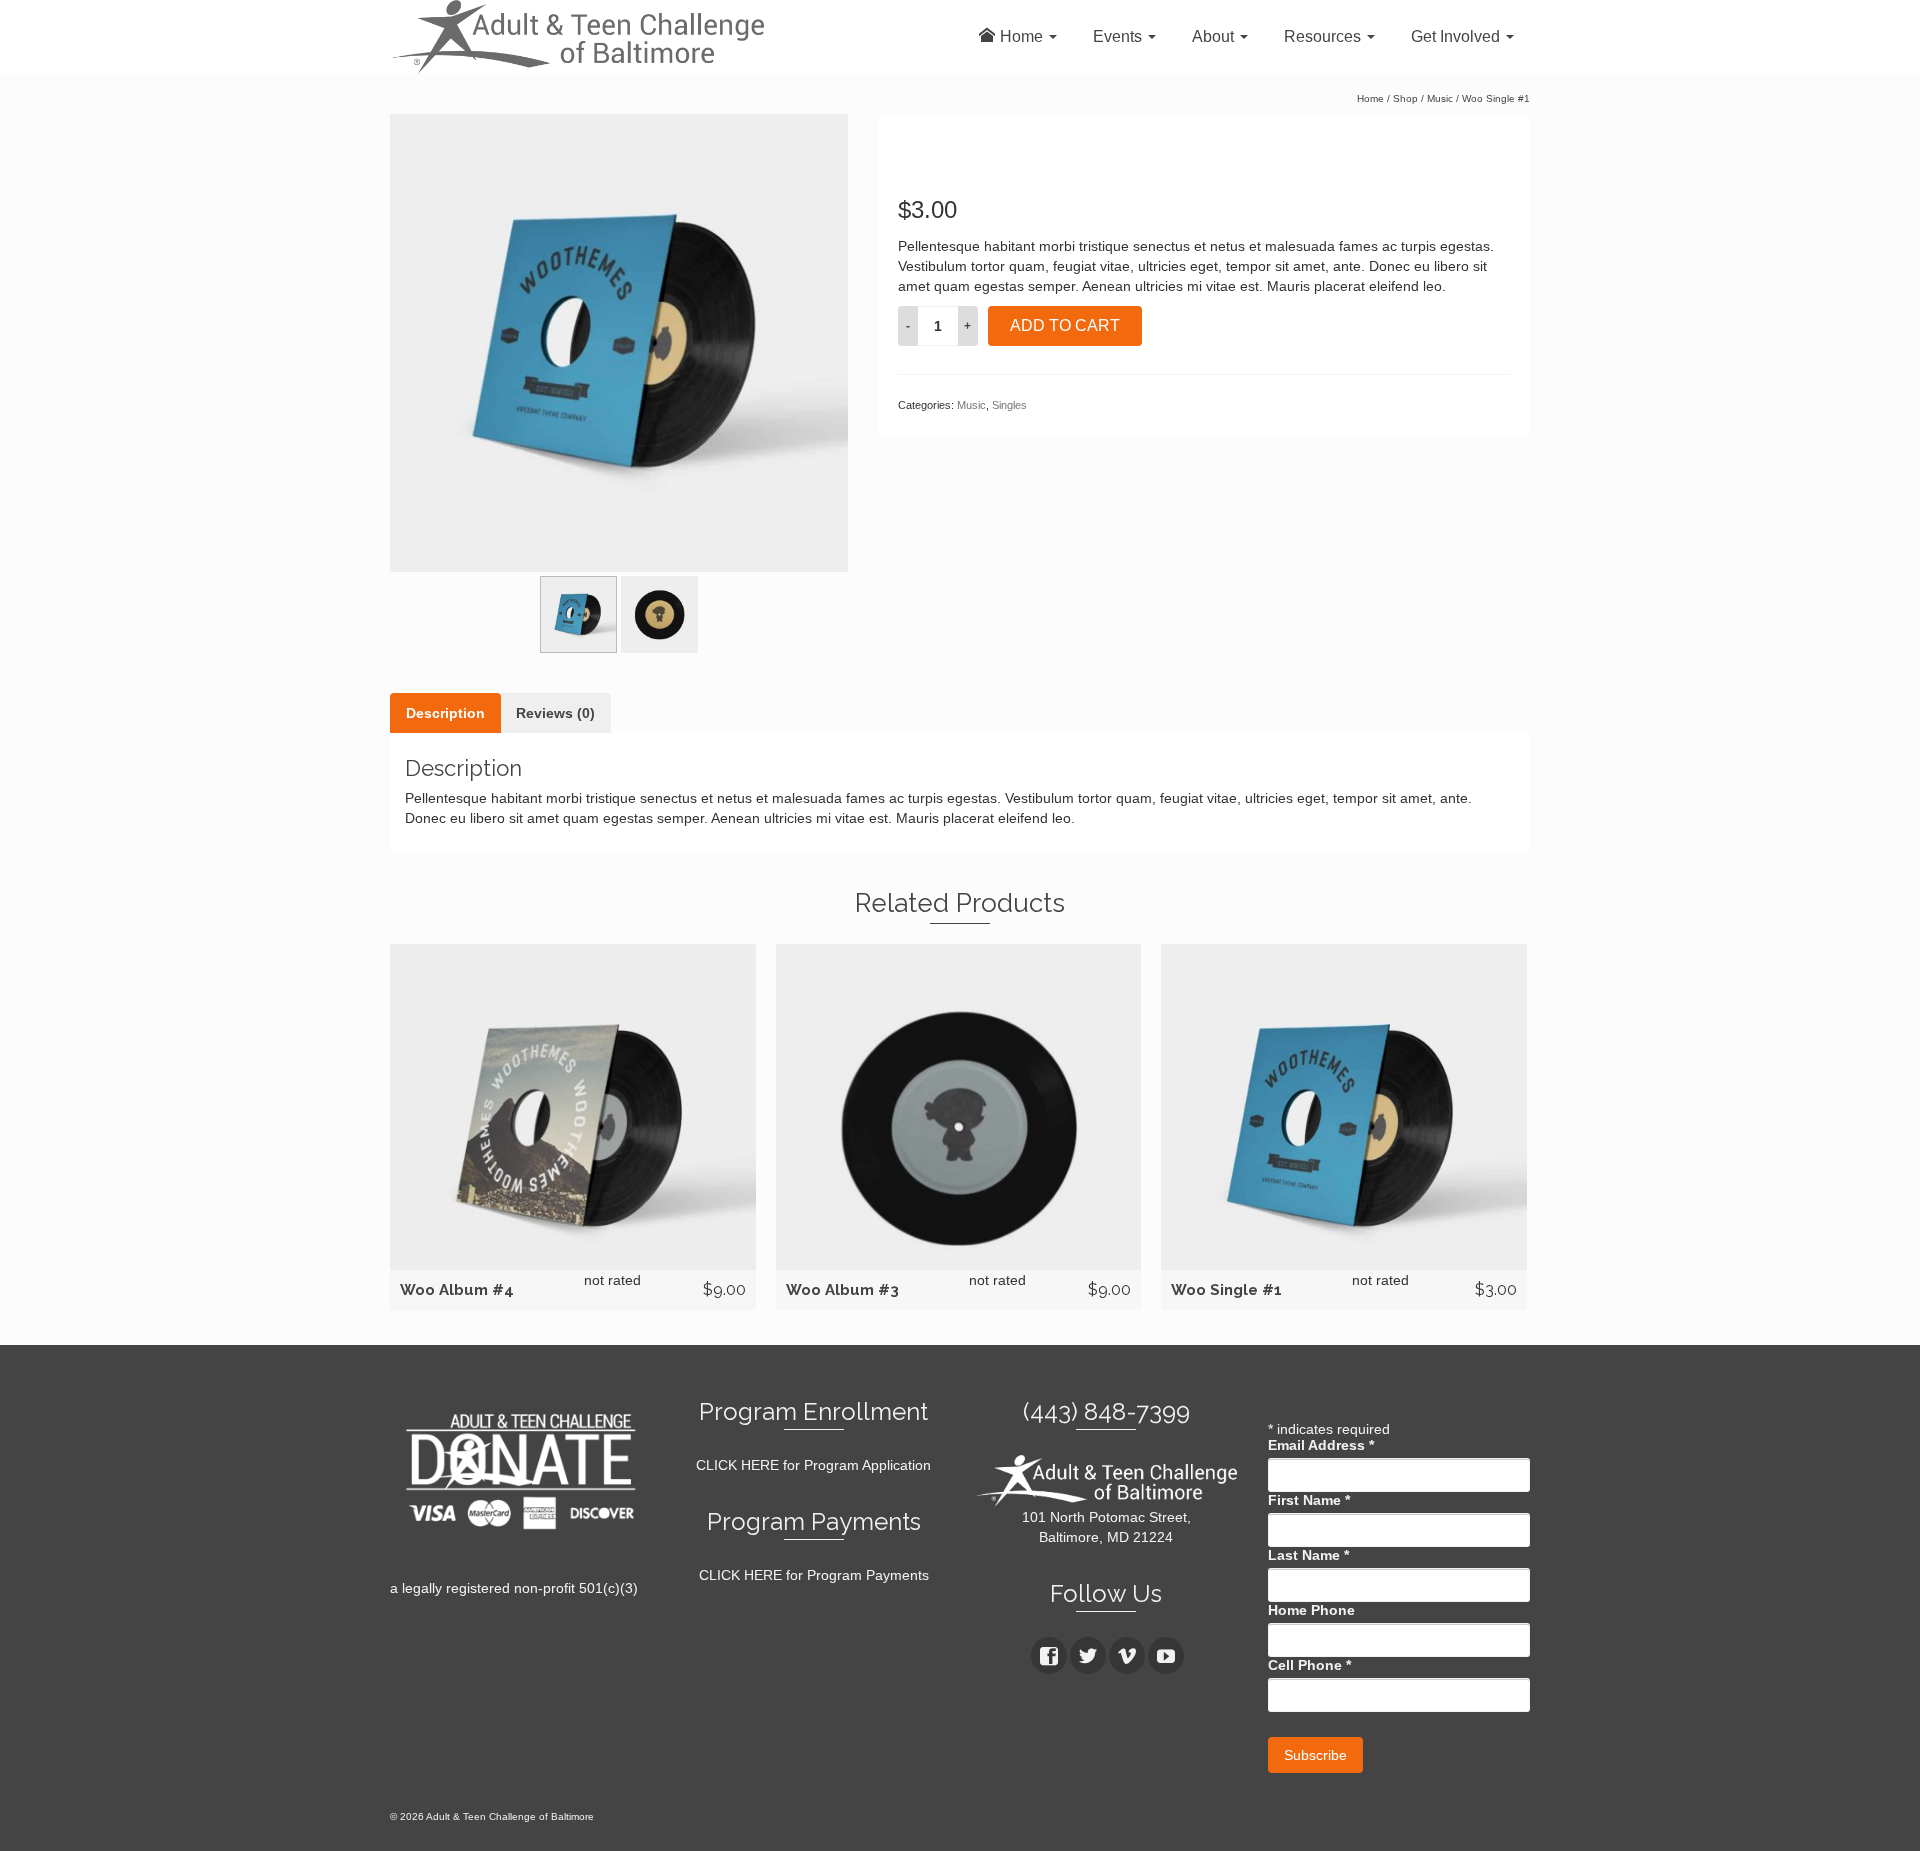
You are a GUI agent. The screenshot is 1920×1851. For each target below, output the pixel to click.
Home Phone (1311, 1610)
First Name (1309, 1500)
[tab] (445, 713)
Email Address (1321, 1445)
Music (971, 405)
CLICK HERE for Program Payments (814, 1575)
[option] (619, 343)
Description (445, 713)
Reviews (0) (555, 713)
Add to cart (1065, 325)
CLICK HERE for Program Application (813, 1465)
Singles (1009, 405)
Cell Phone (1309, 1665)
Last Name (1308, 1555)
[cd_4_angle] (619, 343)
